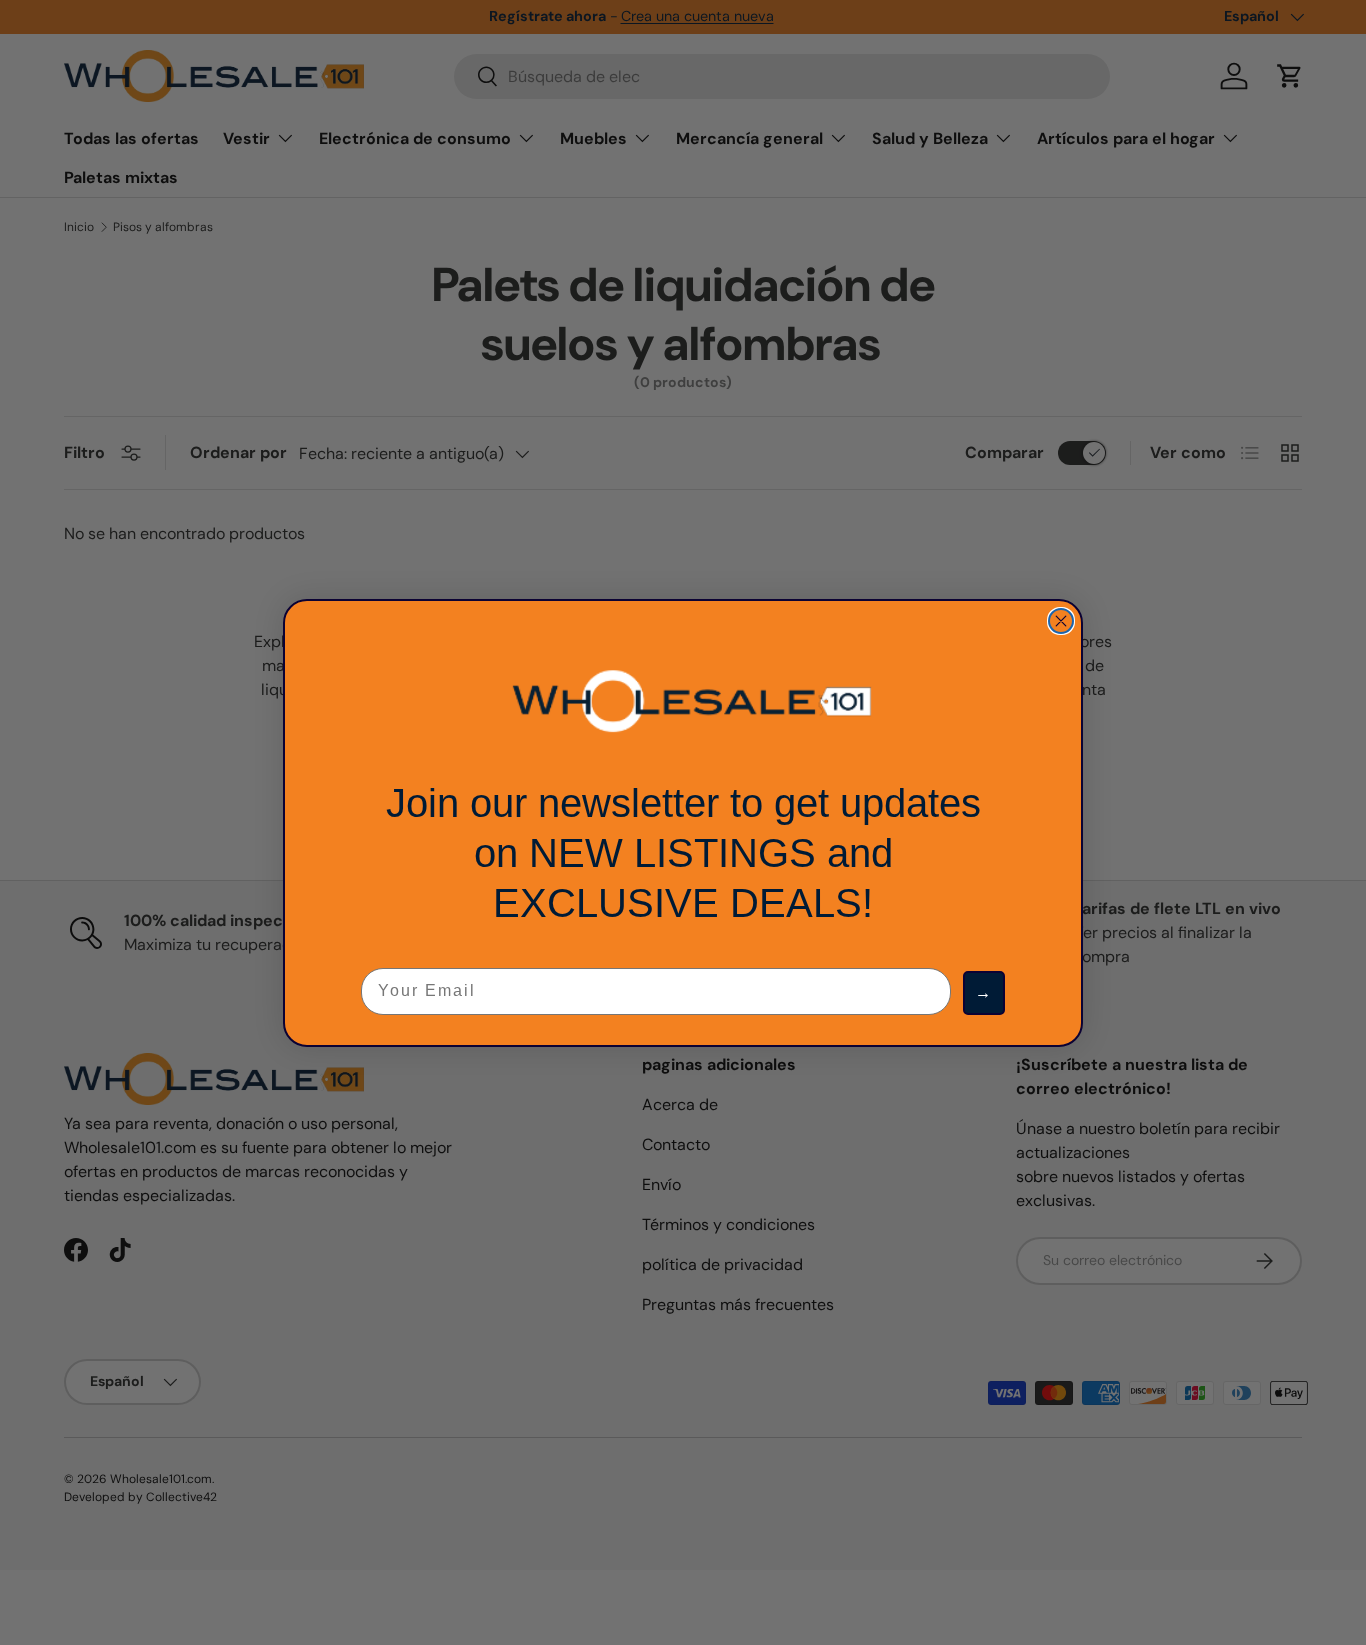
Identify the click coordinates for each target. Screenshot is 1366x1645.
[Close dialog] (1061, 621)
